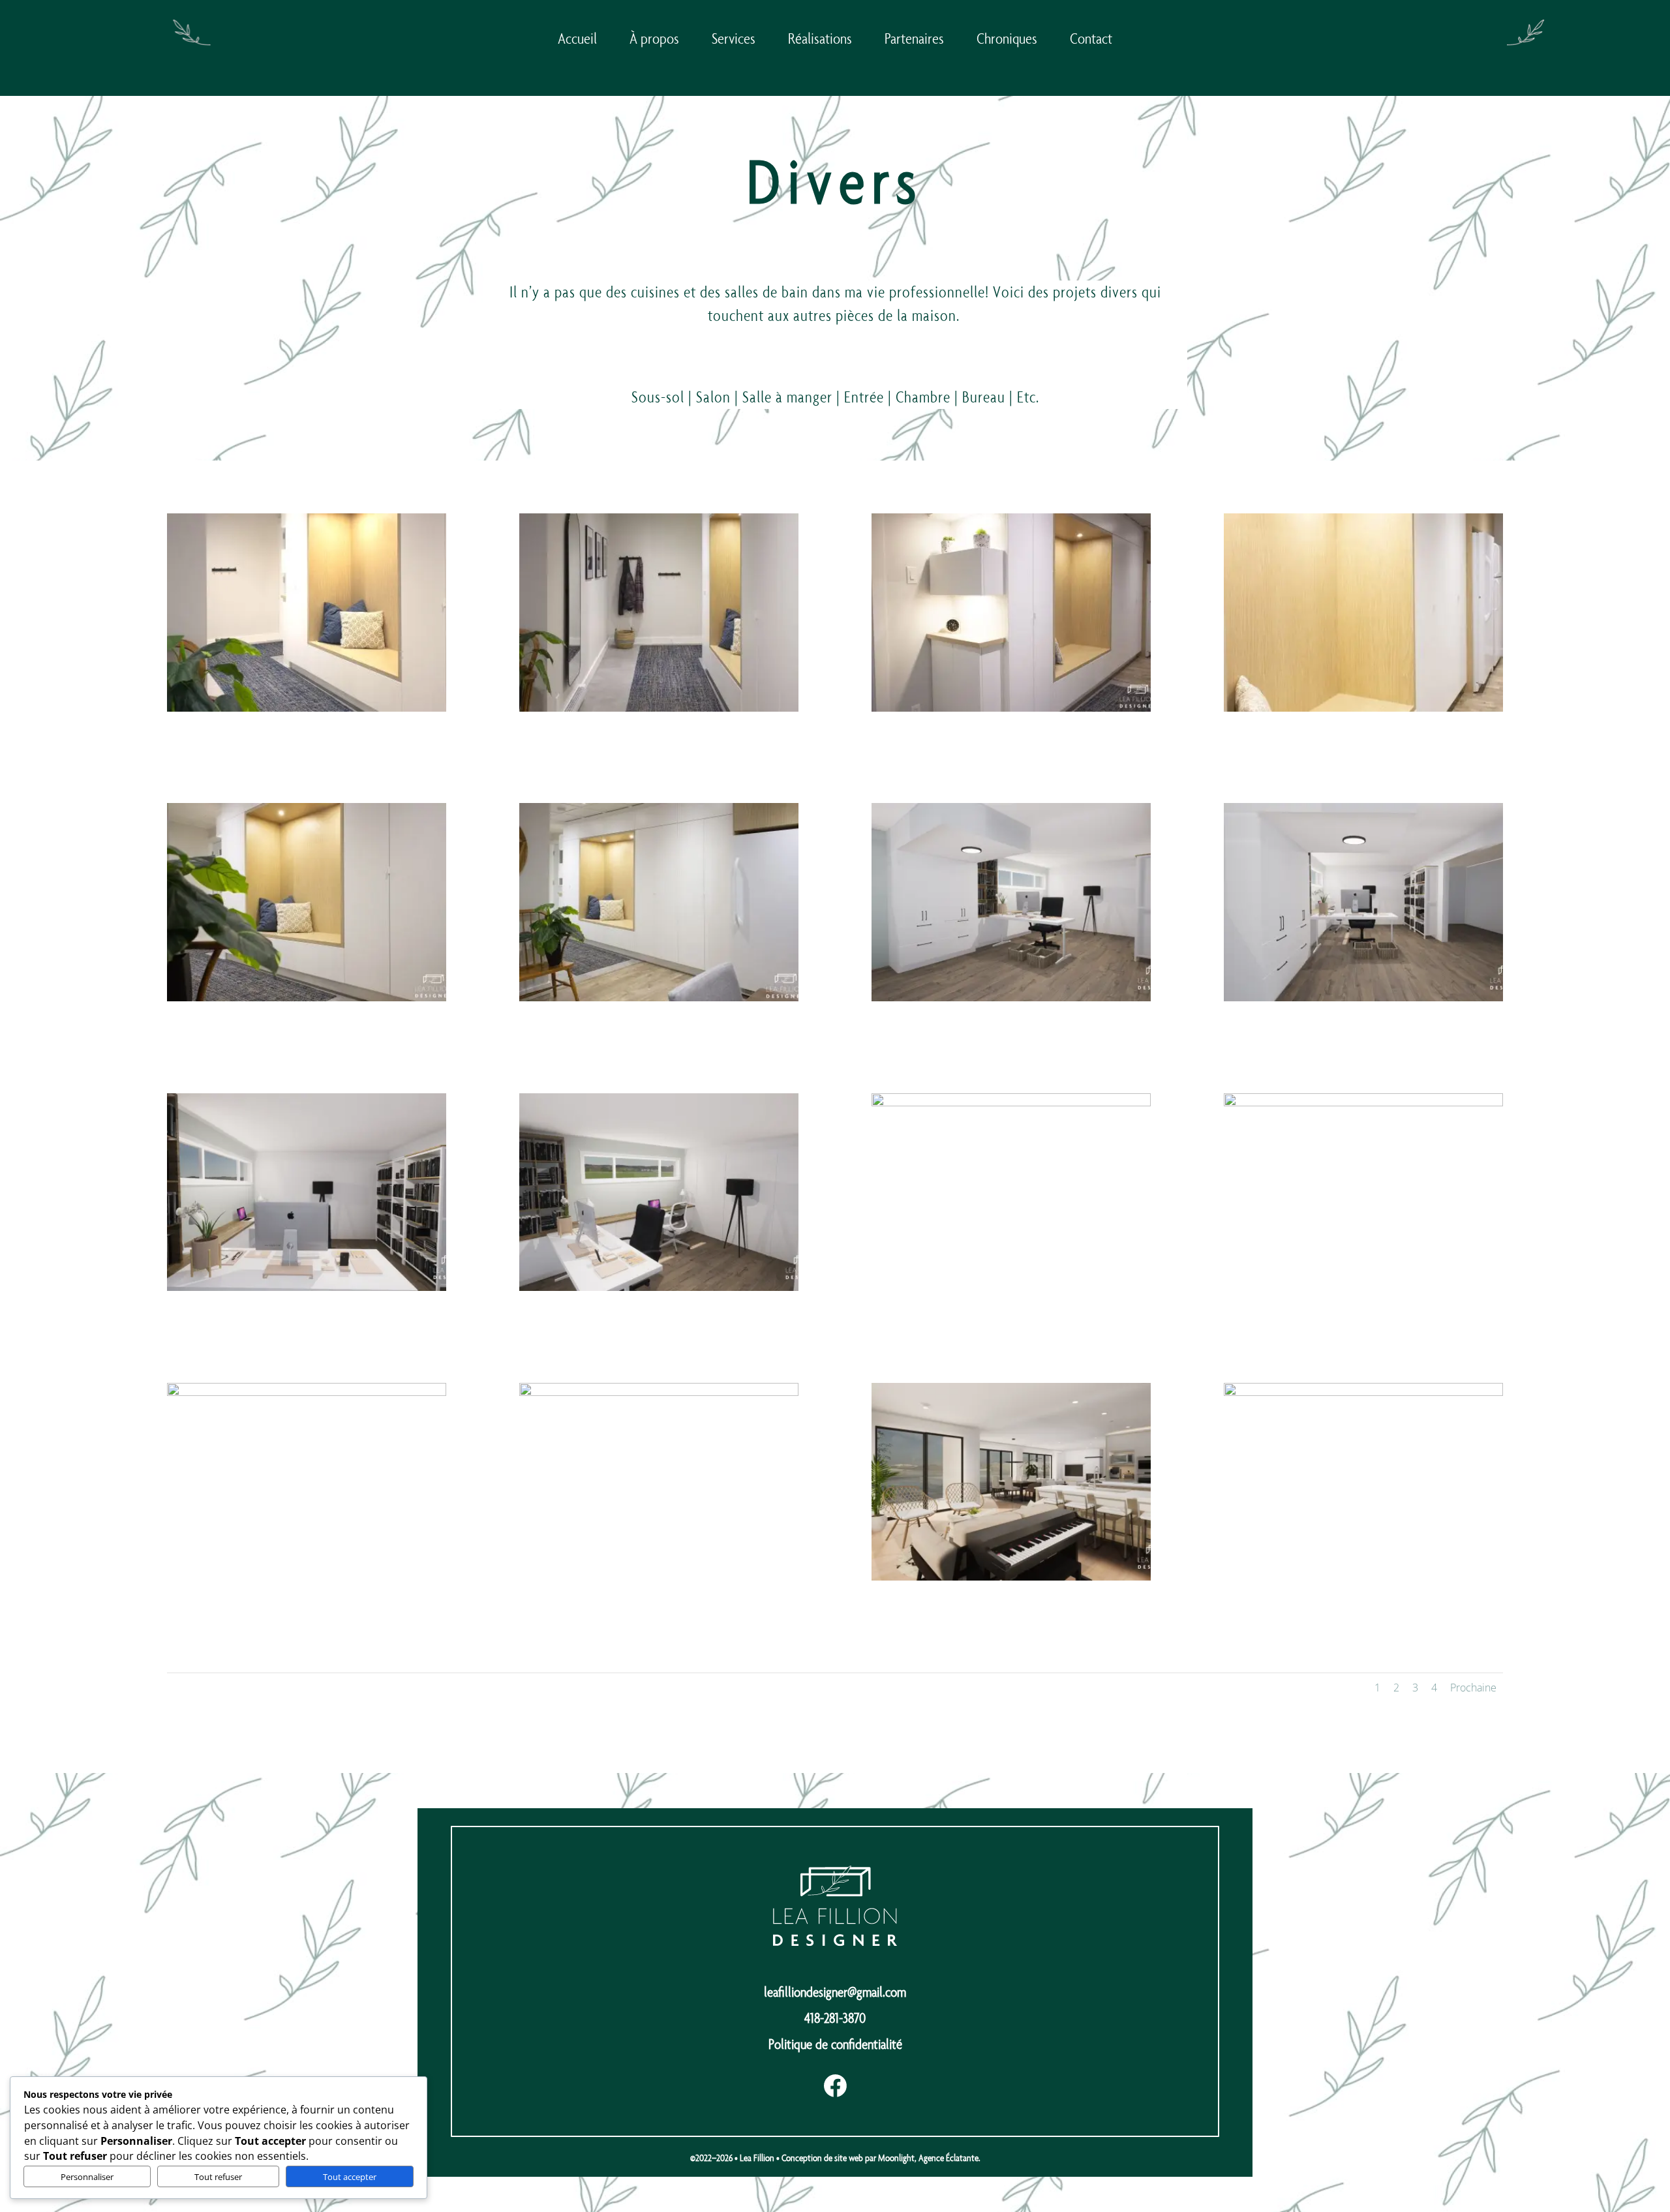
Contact (1091, 38)
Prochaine (1473, 1688)
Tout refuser (218, 2177)
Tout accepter (350, 2177)
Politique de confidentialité (835, 2044)
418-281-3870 (835, 2018)
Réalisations (820, 38)
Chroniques (1007, 38)
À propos (654, 38)
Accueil (577, 38)
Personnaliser (87, 2177)
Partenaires (914, 38)
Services (734, 38)
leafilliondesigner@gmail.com (835, 1992)
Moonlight (896, 2158)
